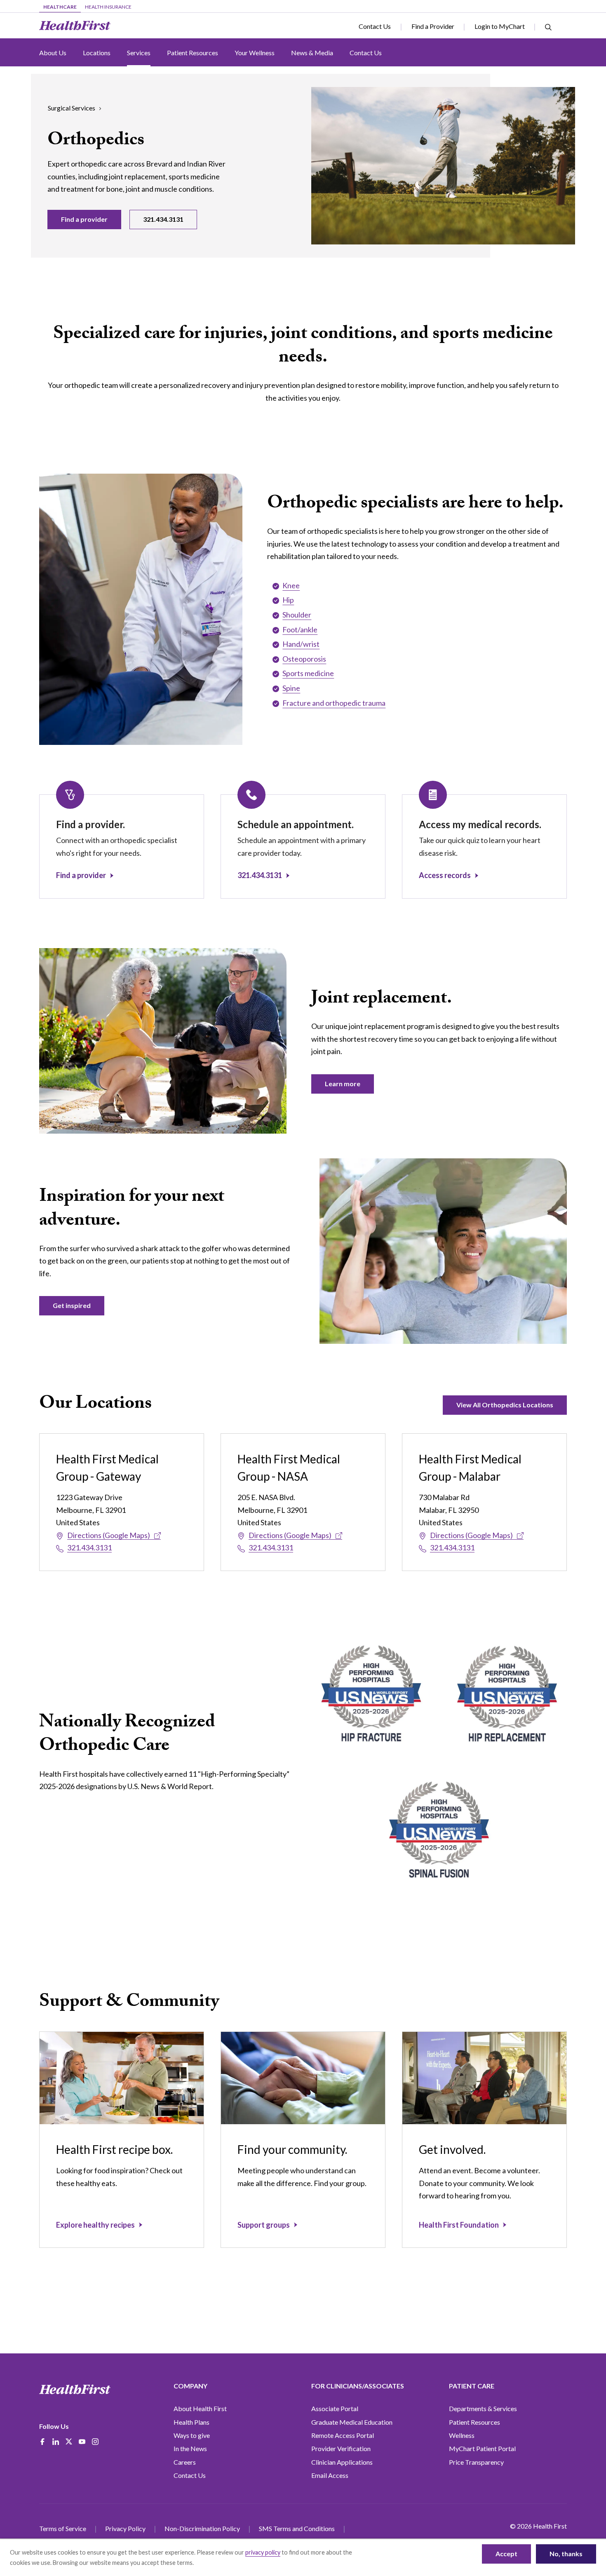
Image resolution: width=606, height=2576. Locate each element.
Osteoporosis (304, 659)
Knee (291, 585)
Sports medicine (308, 673)
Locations (97, 53)
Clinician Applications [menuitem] (342, 2462)
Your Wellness (255, 53)
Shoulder (297, 615)
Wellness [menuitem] (462, 2435)
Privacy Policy (125, 2528)
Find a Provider (433, 26)
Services (139, 53)
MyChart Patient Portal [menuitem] (482, 2448)
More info (208, 2563)
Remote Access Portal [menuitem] (343, 2435)
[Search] (548, 26)
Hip (288, 600)
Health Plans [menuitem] (191, 2422)
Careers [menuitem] (185, 2462)
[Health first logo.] (75, 2389)
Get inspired (72, 1305)
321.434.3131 (163, 219)
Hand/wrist (301, 644)
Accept (506, 2554)
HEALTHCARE (60, 7)
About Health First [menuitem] (200, 2408)
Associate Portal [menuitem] (335, 2408)
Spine (291, 688)
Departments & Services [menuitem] (483, 2408)
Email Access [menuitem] (330, 2475)
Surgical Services (72, 108)
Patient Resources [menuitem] (474, 2422)
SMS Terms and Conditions (297, 2528)
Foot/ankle (300, 629)
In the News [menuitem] (190, 2448)
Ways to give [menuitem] (192, 2435)
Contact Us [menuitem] (190, 2475)
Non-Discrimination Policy (202, 2528)
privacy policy (263, 2552)
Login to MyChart (500, 26)
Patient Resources (193, 53)
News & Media (312, 53)
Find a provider (84, 219)
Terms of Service (63, 2528)
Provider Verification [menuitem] (341, 2448)
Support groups (264, 2225)
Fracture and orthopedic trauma (334, 703)
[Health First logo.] (75, 26)
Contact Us (375, 26)
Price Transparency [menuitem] (476, 2462)
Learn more (343, 1084)
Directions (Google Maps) (109, 1535)
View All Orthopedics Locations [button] (505, 1405)
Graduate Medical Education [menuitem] (352, 2422)
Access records (445, 875)
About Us (53, 53)
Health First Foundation (459, 2225)
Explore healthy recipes (95, 2225)
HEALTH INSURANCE (108, 7)
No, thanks (566, 2554)
